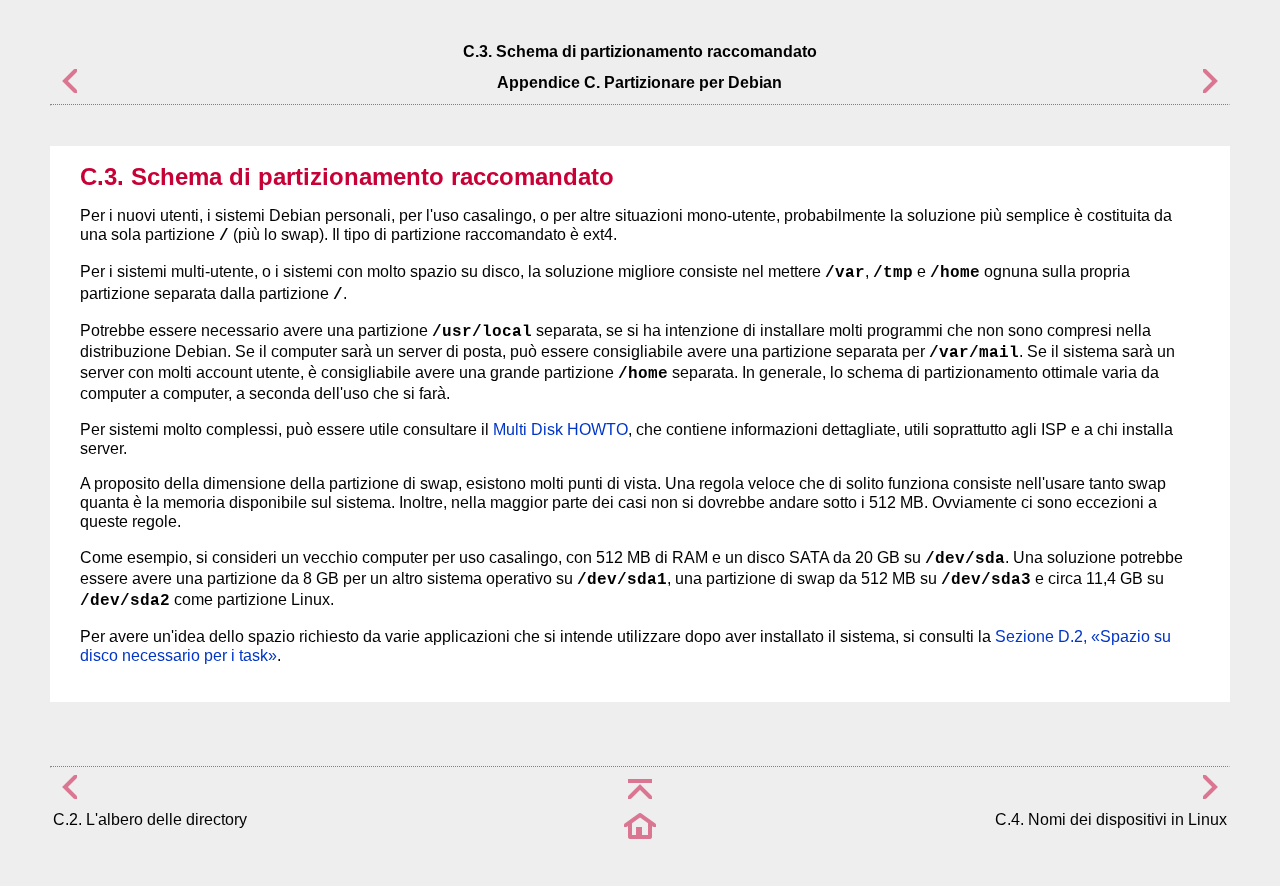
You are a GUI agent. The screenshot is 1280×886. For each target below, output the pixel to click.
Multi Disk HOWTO (560, 429)
